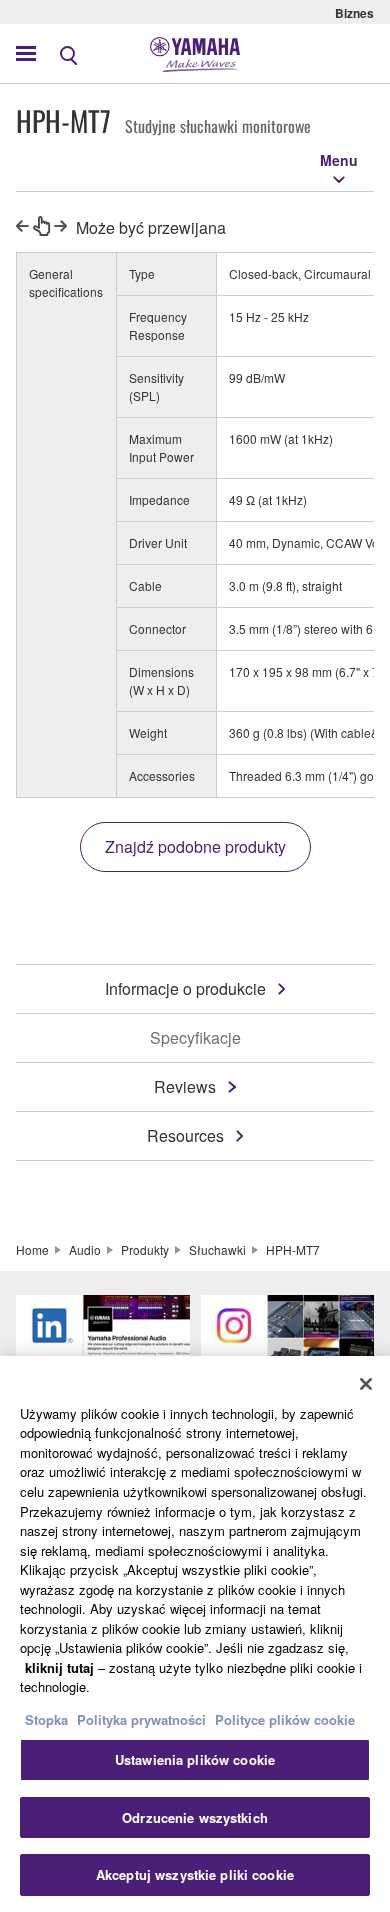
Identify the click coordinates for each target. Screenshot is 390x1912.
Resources (185, 1135)
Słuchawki (217, 1249)
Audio (85, 1249)
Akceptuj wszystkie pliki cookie (195, 1874)
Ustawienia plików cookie (195, 1759)
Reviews (185, 1086)
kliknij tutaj (59, 1667)
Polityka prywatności (141, 1719)
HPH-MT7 (293, 1249)
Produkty (145, 1249)
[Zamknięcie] (366, 1384)
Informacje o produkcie (185, 988)
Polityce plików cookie (285, 1719)
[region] (195, 1634)
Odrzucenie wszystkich (195, 1817)
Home (32, 1249)
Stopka (48, 1719)
